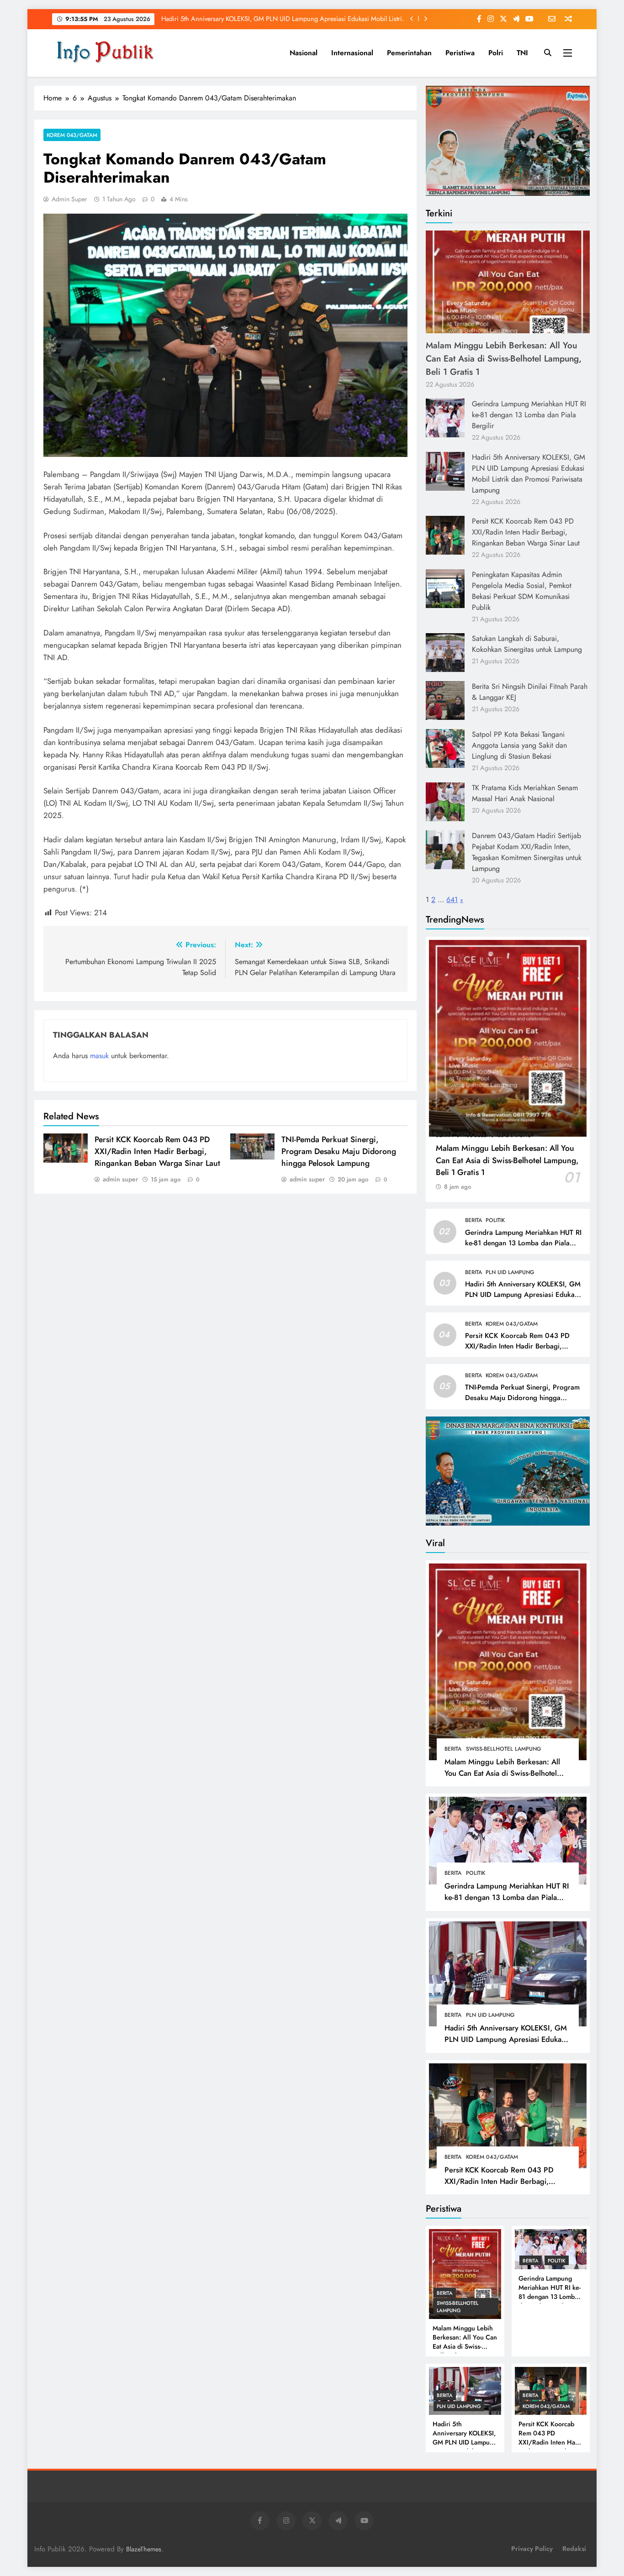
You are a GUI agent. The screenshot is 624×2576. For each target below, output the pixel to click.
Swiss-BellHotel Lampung (494, 1135)
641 (452, 900)
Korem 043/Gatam (72, 135)
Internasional (352, 53)
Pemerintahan (409, 53)
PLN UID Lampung (510, 1272)
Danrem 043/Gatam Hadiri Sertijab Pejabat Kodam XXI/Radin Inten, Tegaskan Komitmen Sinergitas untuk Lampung (527, 852)
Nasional (304, 53)
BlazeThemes (144, 2549)
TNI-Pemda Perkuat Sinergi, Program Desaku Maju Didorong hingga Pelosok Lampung (339, 1151)
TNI (522, 53)
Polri (496, 53)
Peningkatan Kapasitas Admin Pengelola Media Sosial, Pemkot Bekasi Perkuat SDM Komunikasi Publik (522, 591)
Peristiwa (460, 53)
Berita (444, 1135)
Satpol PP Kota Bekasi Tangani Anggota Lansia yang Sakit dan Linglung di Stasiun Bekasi (519, 745)
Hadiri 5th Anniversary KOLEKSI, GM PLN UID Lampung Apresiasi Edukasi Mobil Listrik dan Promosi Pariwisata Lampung (529, 474)
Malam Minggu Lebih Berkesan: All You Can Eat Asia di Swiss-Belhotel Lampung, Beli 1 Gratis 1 (504, 358)
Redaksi (574, 2549)
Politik (495, 1220)
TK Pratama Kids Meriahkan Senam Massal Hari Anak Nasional (525, 793)
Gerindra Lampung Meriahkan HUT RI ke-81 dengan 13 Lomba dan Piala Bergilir (529, 415)
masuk (99, 1056)
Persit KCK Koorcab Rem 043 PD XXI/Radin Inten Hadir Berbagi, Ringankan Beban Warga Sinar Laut (290, 19)
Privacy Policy (532, 2549)
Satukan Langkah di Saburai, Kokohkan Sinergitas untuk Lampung (527, 644)
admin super (69, 199)
